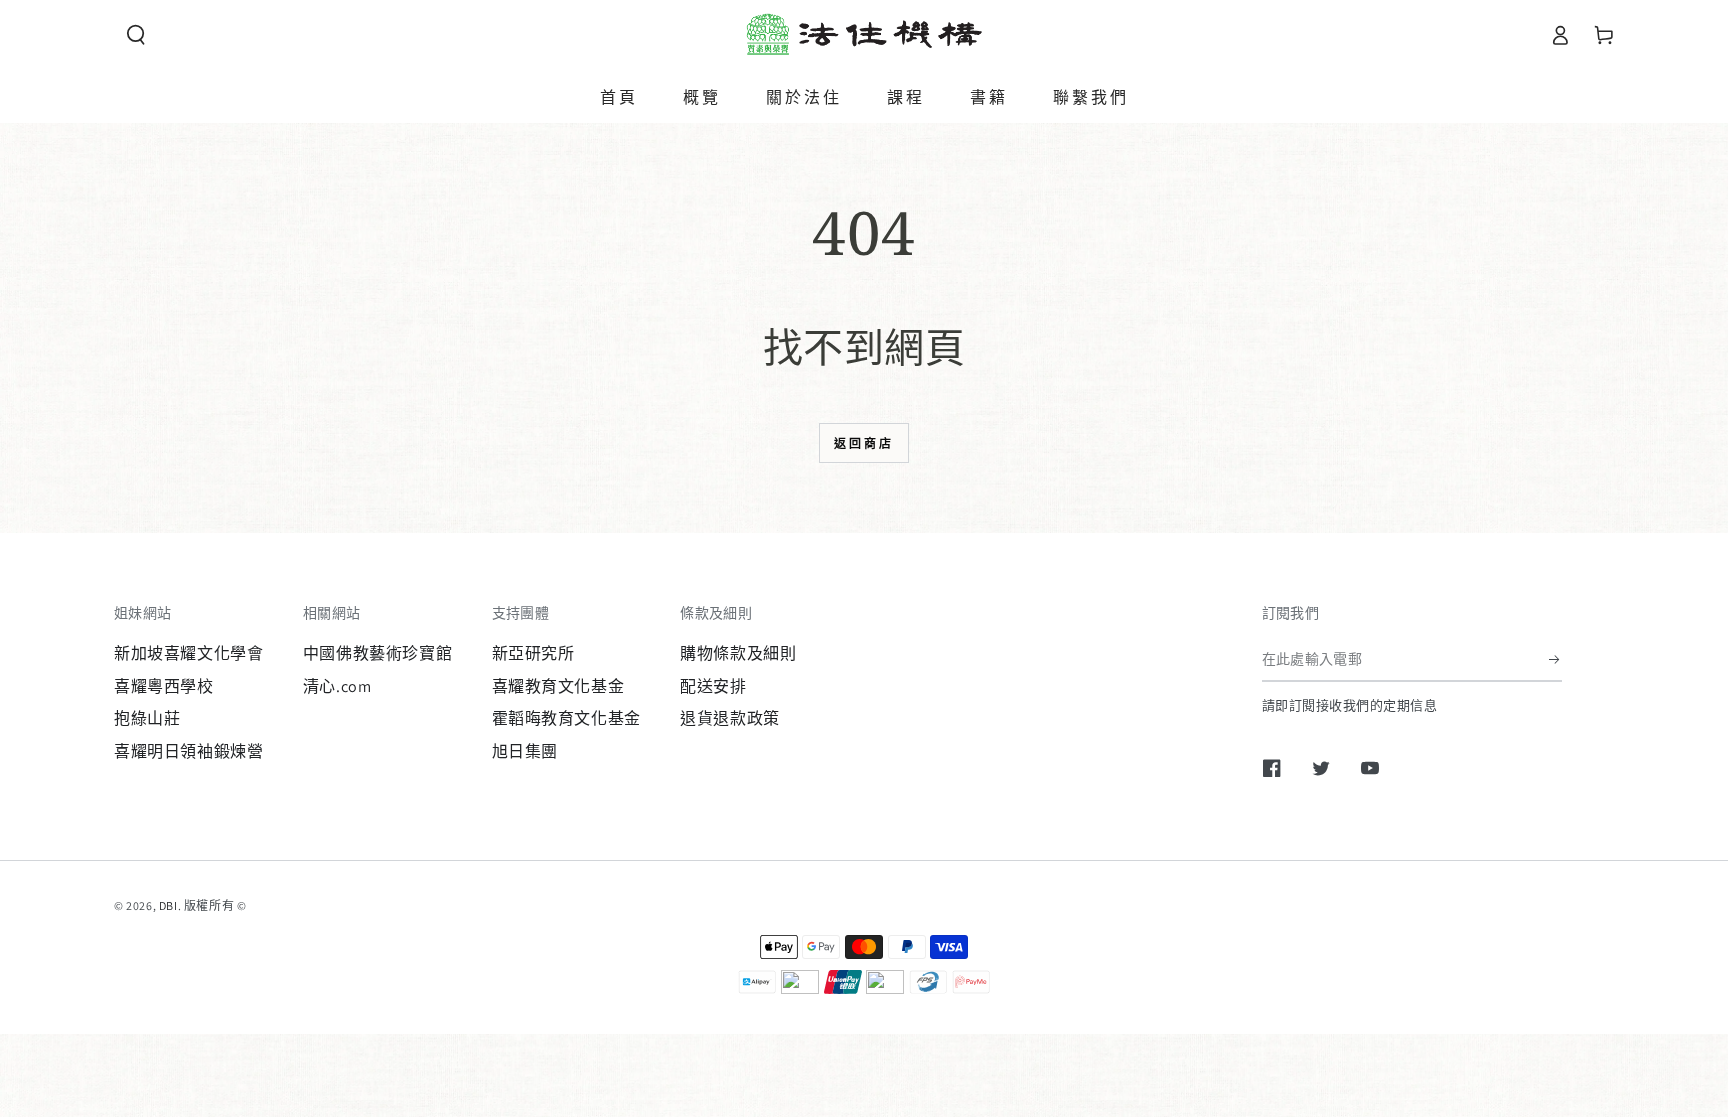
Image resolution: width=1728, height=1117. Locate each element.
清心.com (337, 686)
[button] (136, 35)
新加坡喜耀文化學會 (188, 653)
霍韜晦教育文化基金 (566, 718)
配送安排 (713, 686)
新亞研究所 (533, 653)
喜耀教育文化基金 (558, 686)
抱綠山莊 (147, 718)
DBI (168, 905)
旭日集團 (525, 751)
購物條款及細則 (738, 653)
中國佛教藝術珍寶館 (377, 653)
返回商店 (864, 443)
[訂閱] (1555, 659)
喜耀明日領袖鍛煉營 (188, 751)
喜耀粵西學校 (164, 686)
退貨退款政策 (730, 718)
